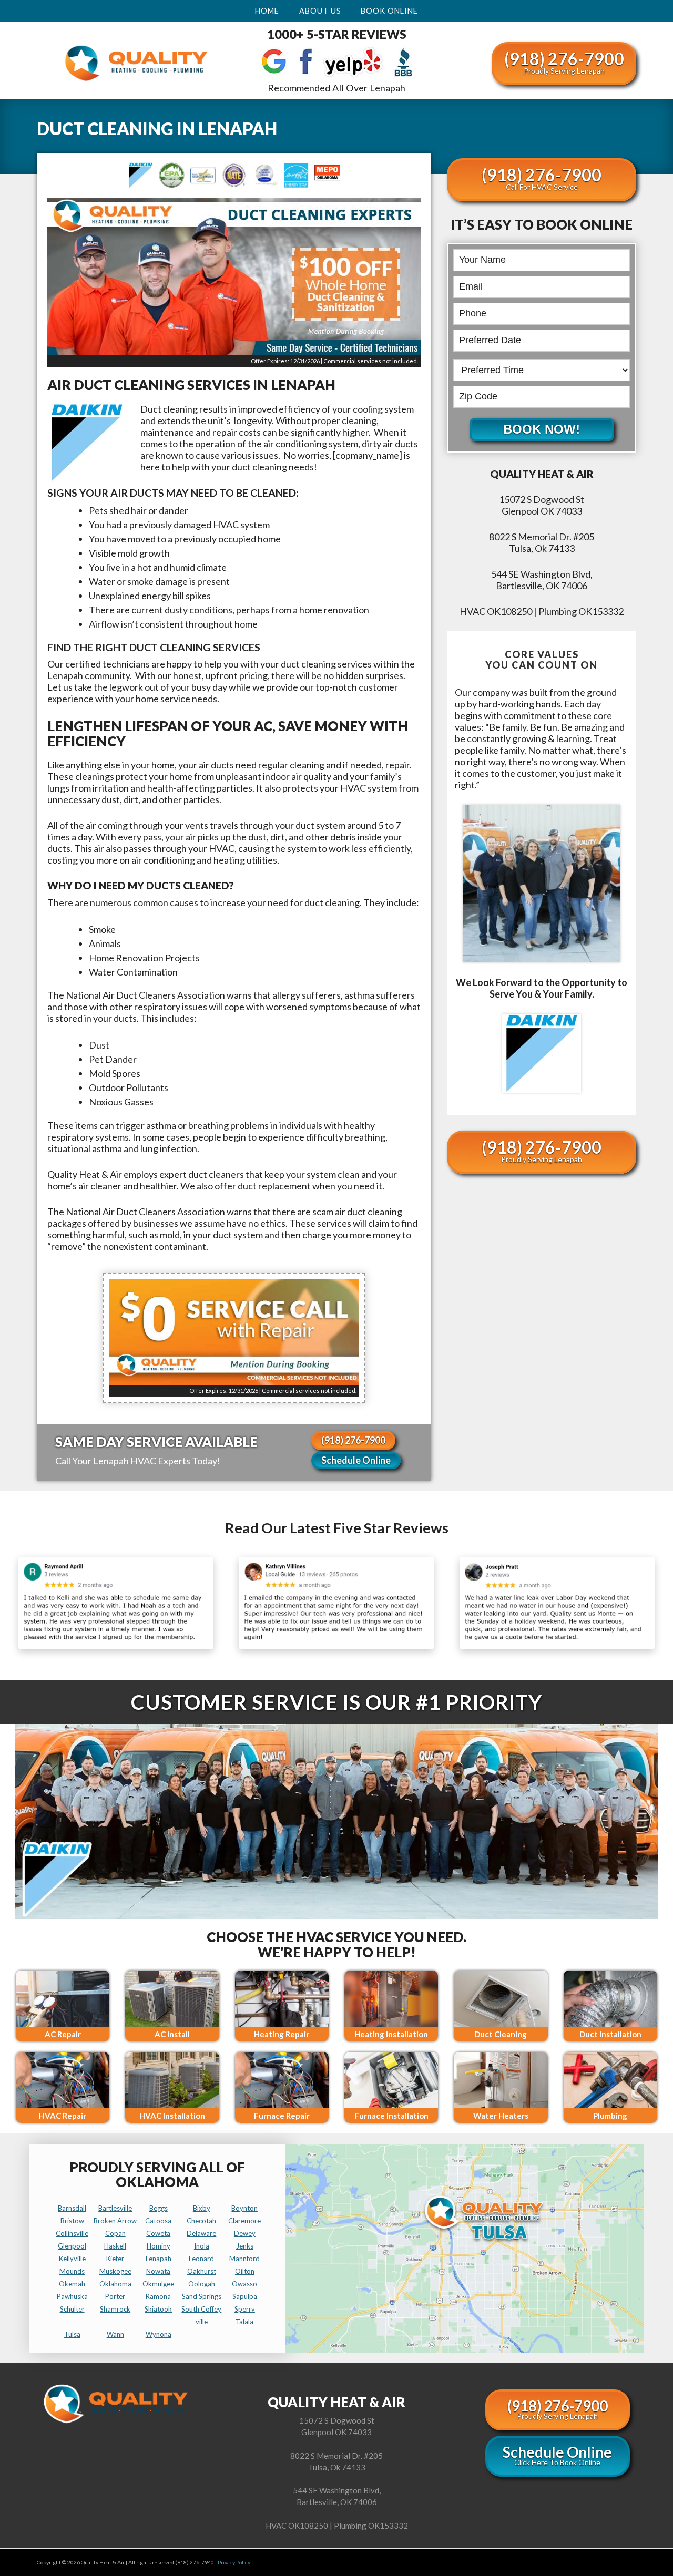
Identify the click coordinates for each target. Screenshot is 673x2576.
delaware (201, 2233)
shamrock (115, 2309)
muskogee (115, 2271)
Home (267, 11)
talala (244, 2322)
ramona (158, 2296)
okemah (72, 2284)
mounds (72, 2271)
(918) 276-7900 (564, 62)
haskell (115, 2246)
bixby (202, 2208)
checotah (201, 2221)
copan (115, 2233)
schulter (72, 2309)
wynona (159, 2334)
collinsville (72, 2233)
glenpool (72, 2246)
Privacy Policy (234, 2562)
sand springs (202, 2296)
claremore (244, 2221)
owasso (244, 2284)
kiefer (115, 2259)
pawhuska (72, 2296)
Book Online (389, 11)
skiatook (158, 2309)
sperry (245, 2309)
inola (202, 2246)
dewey (245, 2233)
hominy (159, 2246)
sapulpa (245, 2296)
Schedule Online (356, 1460)
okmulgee (158, 2284)
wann (115, 2334)
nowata (158, 2271)
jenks (245, 2246)
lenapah (159, 2259)
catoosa (158, 2221)
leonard (201, 2259)
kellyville (72, 2259)
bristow (72, 2221)
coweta (158, 2233)
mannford (244, 2259)
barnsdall (72, 2208)
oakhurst (202, 2271)
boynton (244, 2208)
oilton (245, 2271)
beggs (159, 2208)
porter (115, 2296)
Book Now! (542, 429)
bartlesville (115, 2208)
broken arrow (115, 2221)
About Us (320, 11)
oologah (202, 2284)
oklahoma (115, 2284)
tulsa (72, 2334)
